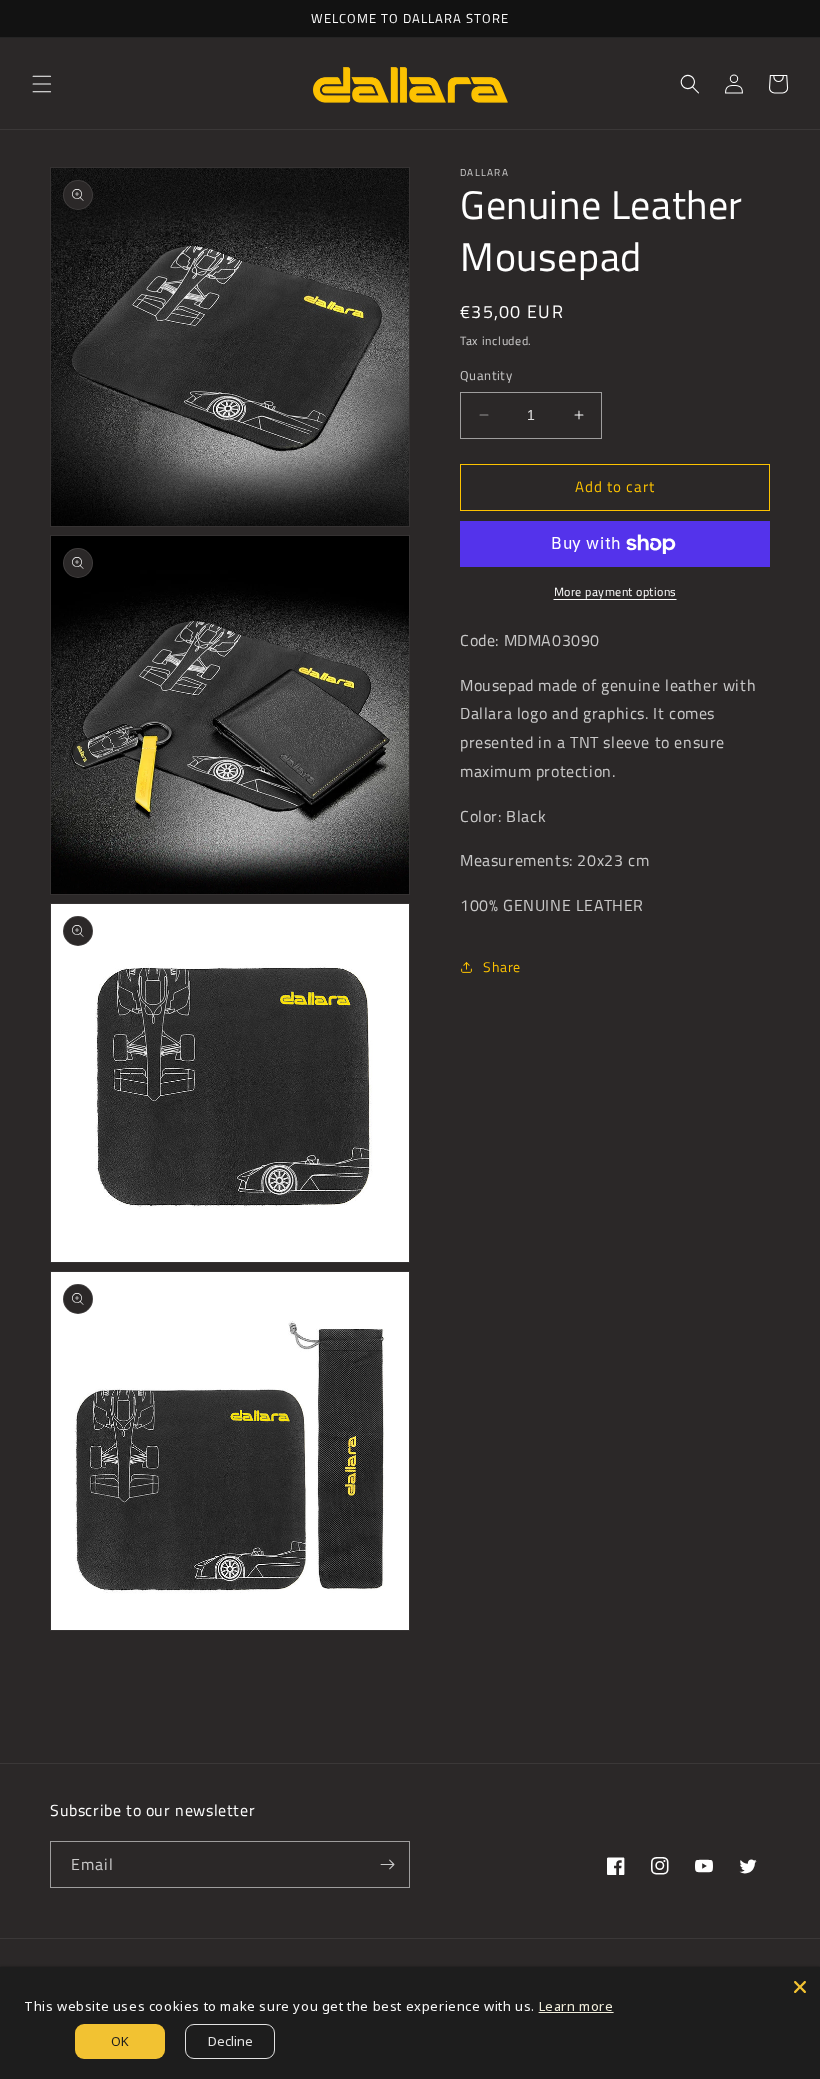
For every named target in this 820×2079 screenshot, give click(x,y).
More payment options (615, 592)
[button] (42, 84)
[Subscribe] (387, 1864)
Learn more (576, 2006)
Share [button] (502, 966)
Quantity (486, 375)
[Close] (800, 1987)
